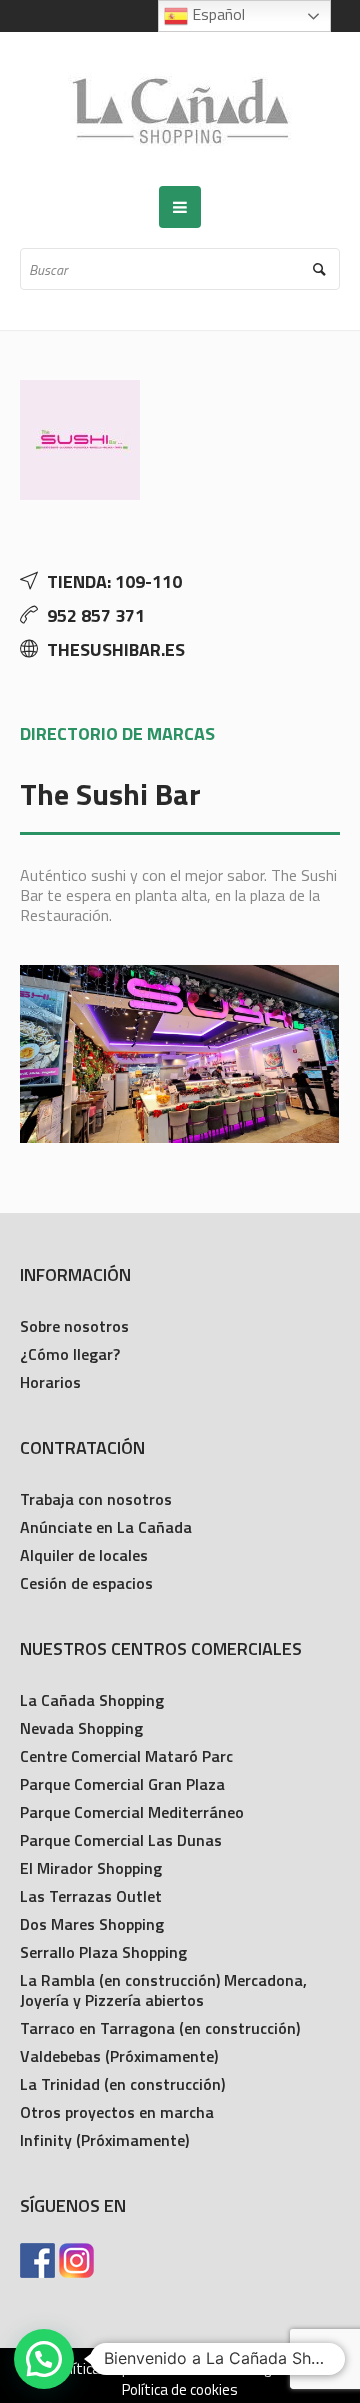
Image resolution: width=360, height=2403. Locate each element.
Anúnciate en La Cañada (106, 1527)
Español (216, 14)
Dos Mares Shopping (92, 1924)
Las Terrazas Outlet (91, 1896)
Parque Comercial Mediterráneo (132, 1812)
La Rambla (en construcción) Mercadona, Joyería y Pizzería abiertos (163, 1990)
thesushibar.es (116, 649)
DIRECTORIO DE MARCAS (117, 733)
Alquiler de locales (84, 1555)
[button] (44, 2359)
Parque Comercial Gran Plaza (122, 1784)
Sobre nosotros (74, 1326)
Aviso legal (248, 2369)
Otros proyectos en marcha (117, 2112)
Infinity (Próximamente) (104, 2140)
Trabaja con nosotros (96, 1499)
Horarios (50, 1382)
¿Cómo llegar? (70, 1354)
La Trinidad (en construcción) (122, 2084)
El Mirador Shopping (91, 1868)
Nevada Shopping (81, 1728)
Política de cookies (180, 2390)
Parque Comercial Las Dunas (121, 1840)
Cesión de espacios (86, 1583)
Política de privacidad (120, 2369)
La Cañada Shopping (92, 1700)
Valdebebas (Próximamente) (119, 2056)
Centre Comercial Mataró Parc (126, 1756)
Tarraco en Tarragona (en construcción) (160, 2028)
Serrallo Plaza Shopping (103, 1952)
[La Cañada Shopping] (180, 109)
